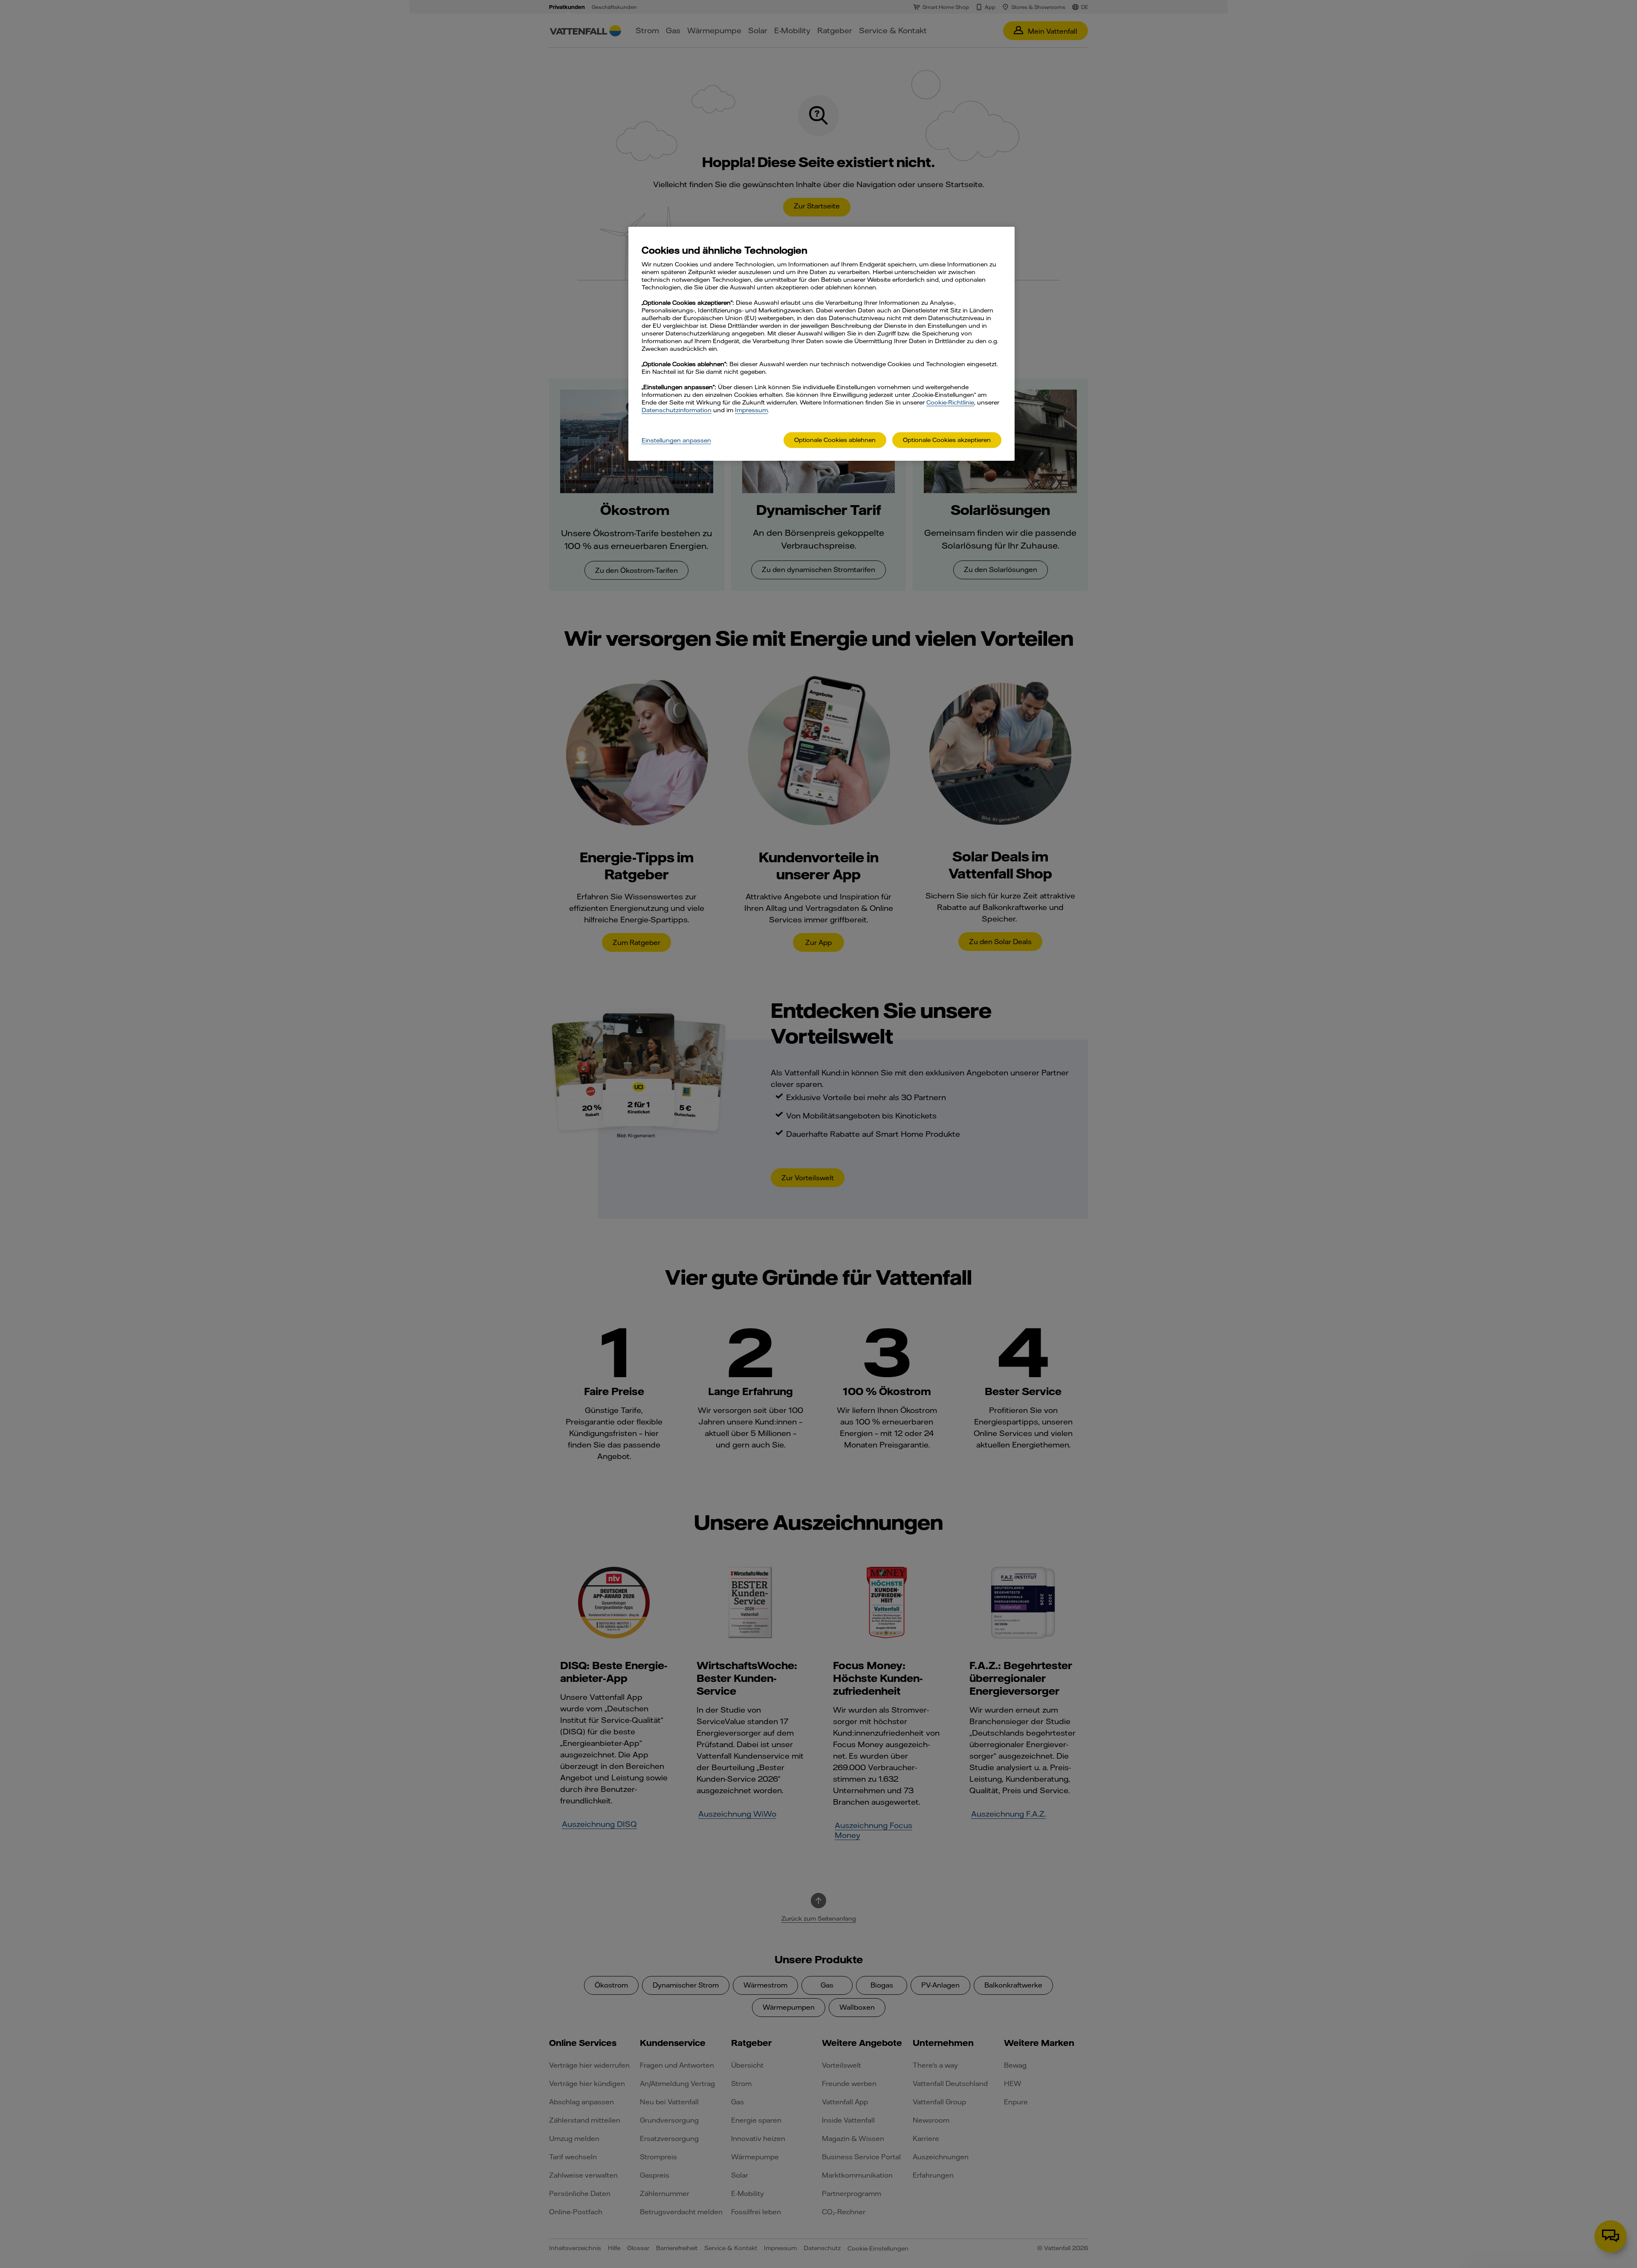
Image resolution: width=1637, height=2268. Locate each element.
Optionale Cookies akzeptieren (947, 440)
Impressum (751, 410)
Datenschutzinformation (677, 410)
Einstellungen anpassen (676, 440)
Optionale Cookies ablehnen (835, 440)
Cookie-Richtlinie (950, 402)
